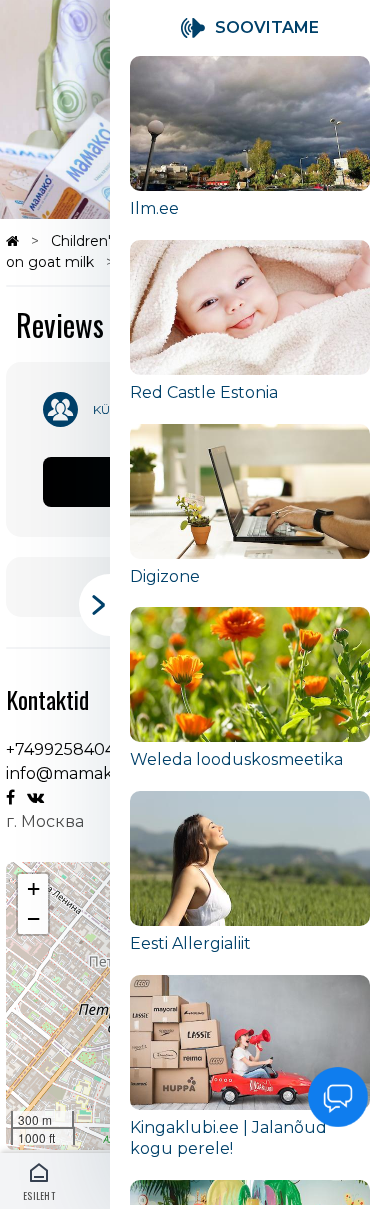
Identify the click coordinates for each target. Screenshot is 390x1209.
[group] (250, 148)
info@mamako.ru (75, 773)
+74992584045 (65, 749)
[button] (33, 889)
